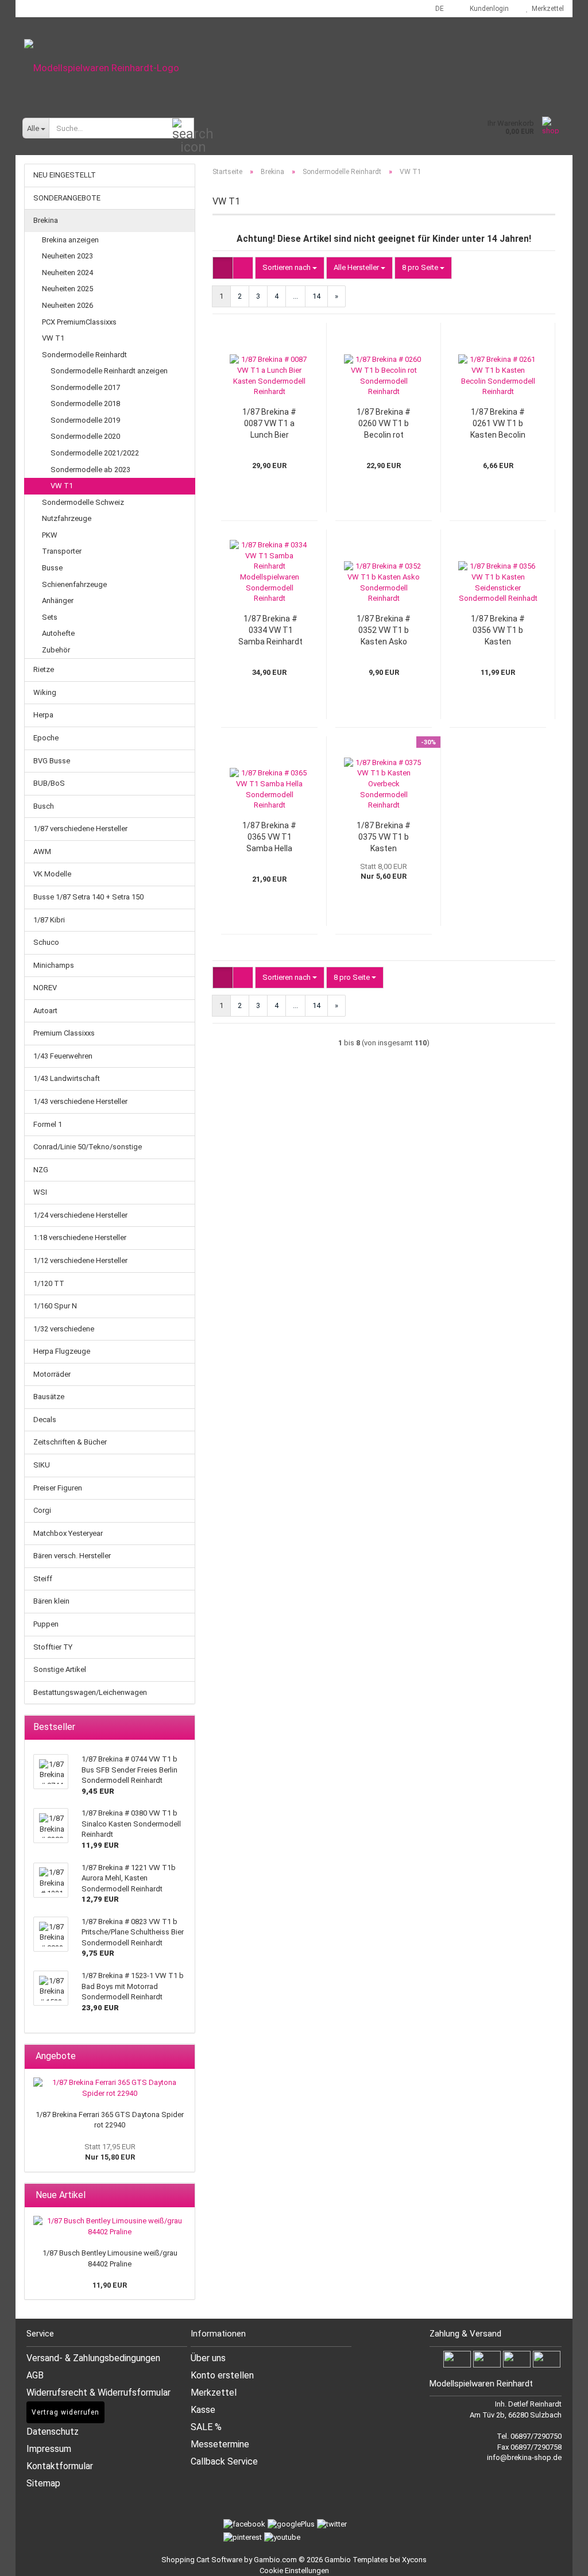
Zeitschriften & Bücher (70, 1442)
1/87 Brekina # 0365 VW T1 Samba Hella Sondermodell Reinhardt (269, 837)
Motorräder (52, 1374)
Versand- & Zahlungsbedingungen (93, 2358)
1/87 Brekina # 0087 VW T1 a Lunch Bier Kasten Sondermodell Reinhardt (269, 424)
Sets (50, 617)
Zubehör (56, 650)
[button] (436, 9)
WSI (40, 1192)
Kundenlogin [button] (488, 9)
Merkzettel (546, 9)
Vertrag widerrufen (65, 2412)
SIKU (42, 1465)
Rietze (44, 669)
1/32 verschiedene (64, 1329)
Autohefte (58, 633)
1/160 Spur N (55, 1306)
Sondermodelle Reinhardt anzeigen (109, 371)
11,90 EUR (110, 2285)
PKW (50, 535)
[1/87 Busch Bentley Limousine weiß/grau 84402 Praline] (110, 2227)
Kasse (203, 2410)
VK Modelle (52, 874)
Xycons (414, 2560)
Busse (52, 568)
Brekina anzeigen (70, 240)
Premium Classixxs (64, 1033)
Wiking (45, 692)
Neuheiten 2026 (67, 305)
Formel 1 (48, 1124)
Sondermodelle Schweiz (83, 502)
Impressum (49, 2449)
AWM (42, 851)
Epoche (46, 738)
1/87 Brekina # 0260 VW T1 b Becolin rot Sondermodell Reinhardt (384, 424)
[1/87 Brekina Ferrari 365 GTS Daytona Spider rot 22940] (110, 2088)
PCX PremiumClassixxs (79, 322)
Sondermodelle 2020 (85, 436)
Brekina (46, 220)
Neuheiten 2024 (67, 273)
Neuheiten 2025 (67, 289)
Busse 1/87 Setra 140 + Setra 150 (88, 897)
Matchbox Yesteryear (68, 1533)
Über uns (208, 2358)
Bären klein (51, 1601)
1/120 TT (49, 1283)
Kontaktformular (60, 2466)
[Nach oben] (565, 2559)
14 (316, 296)
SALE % (206, 2427)
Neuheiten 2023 (67, 256)
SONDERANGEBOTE (67, 198)
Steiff (43, 1579)
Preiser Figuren (58, 1488)
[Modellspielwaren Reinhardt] (294, 68)
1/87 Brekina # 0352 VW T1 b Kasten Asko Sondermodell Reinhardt (384, 631)
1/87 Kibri (49, 920)
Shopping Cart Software (202, 2560)
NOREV (45, 988)
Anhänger (58, 600)
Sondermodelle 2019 (85, 420)
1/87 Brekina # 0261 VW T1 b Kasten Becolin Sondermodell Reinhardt (498, 424)
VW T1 (53, 338)
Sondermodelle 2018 (85, 403)
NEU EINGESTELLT (65, 175)
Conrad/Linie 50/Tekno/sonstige (88, 1147)
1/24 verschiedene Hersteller (80, 1215)
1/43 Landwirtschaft (67, 1078)
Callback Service (224, 2461)
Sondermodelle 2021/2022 (95, 453)
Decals (45, 1420)
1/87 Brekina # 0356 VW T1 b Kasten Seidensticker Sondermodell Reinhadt (498, 631)
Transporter (62, 551)
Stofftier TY (53, 1647)
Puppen (46, 1624)
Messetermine (220, 2444)
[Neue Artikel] (183, 2195)
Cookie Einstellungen (294, 2571)
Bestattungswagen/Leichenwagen (90, 1692)
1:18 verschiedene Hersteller (80, 1237)
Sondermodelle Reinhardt (84, 355)
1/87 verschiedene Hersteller (80, 829)
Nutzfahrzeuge (67, 518)
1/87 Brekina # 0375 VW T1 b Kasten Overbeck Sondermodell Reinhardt (384, 837)
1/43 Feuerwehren (63, 1056)
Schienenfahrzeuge (74, 584)
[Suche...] (183, 129)
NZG (41, 1170)
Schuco (46, 942)
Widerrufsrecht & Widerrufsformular (98, 2392)
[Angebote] (183, 2056)
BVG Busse (52, 761)
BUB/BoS (49, 783)
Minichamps (54, 965)
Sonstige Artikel (60, 1669)
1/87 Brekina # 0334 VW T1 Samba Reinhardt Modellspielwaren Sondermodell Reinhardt (270, 631)
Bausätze (49, 1397)
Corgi (42, 1510)
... (295, 296)
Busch (44, 806)
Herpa (43, 715)
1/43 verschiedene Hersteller (80, 1101)
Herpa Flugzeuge (62, 1351)
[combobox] (290, 268)
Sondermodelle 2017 (85, 387)
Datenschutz (53, 2432)
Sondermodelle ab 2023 (90, 470)
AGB (35, 2375)
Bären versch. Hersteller (72, 1556)
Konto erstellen (222, 2375)
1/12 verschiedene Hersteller (80, 1260)
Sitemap (43, 2483)
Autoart (45, 1011)
